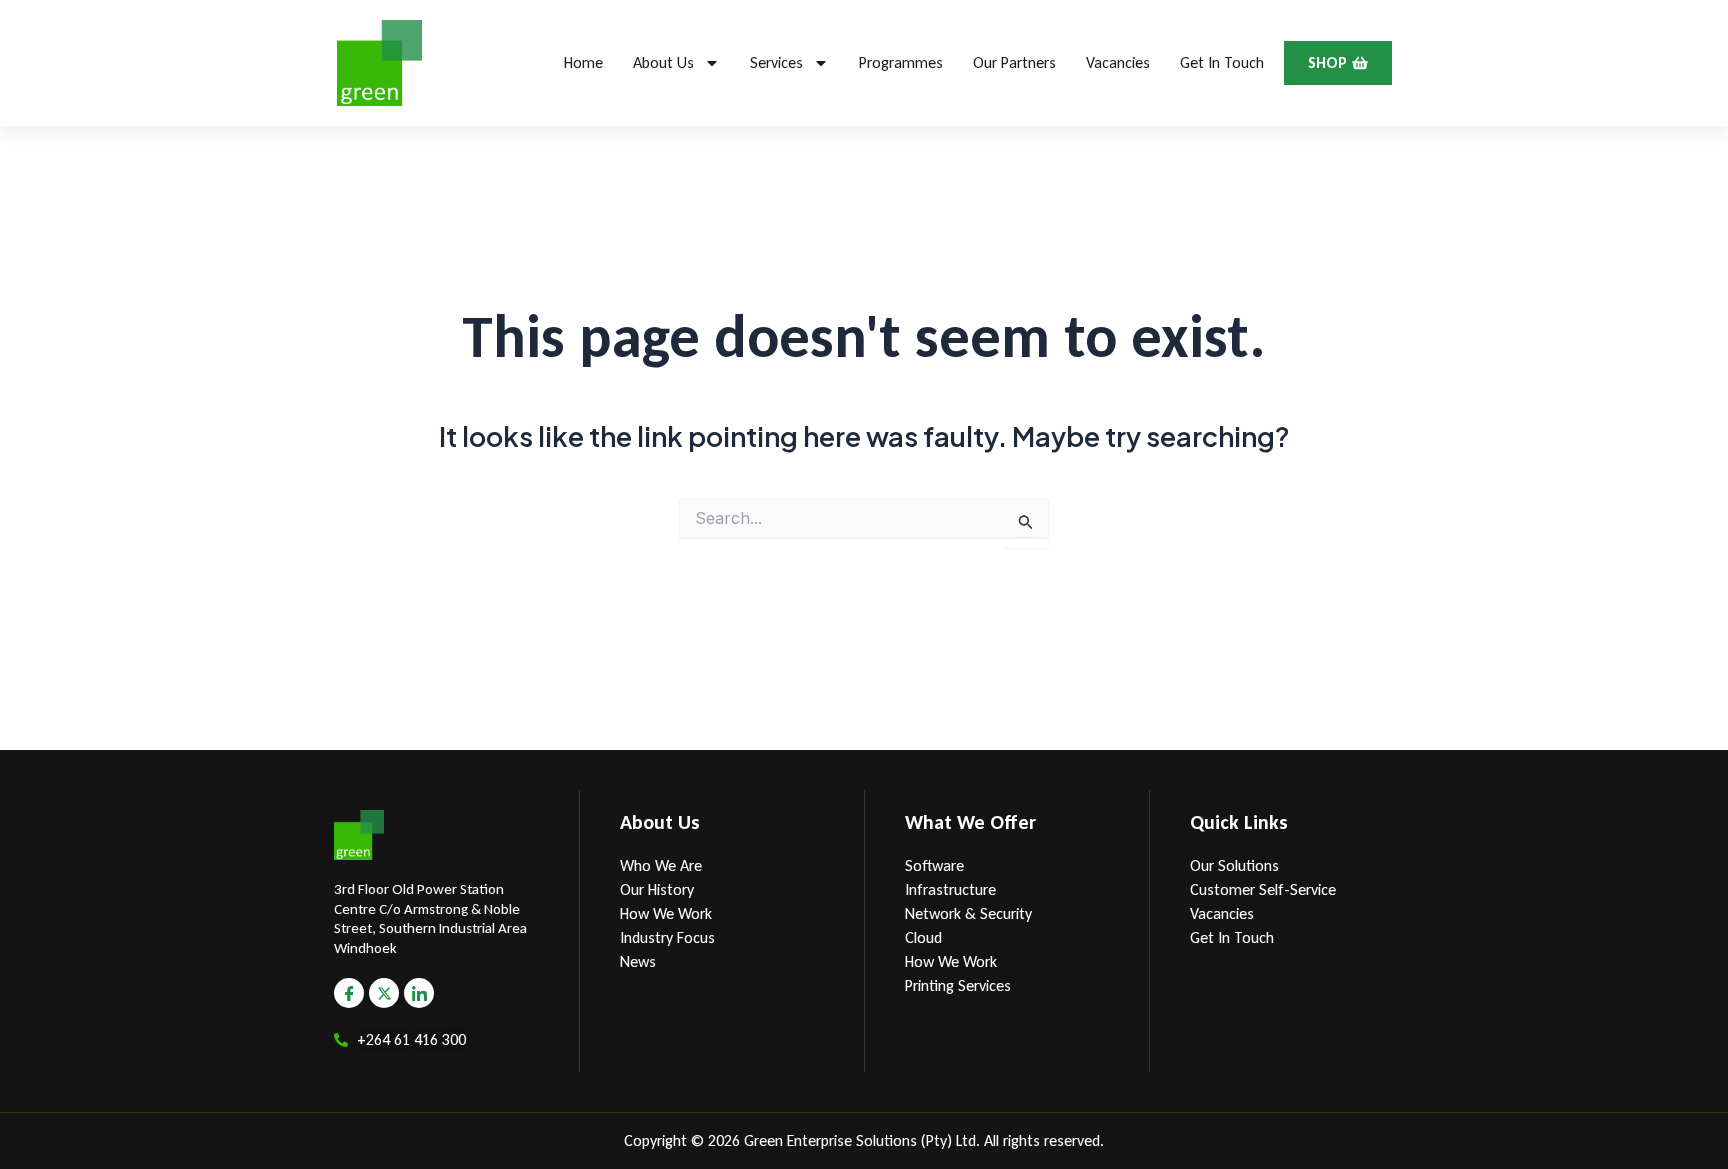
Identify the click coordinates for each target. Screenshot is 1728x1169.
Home (583, 62)
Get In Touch (1222, 62)
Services (776, 62)
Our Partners (1014, 62)
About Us (663, 62)
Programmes (901, 62)
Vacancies (1118, 62)
